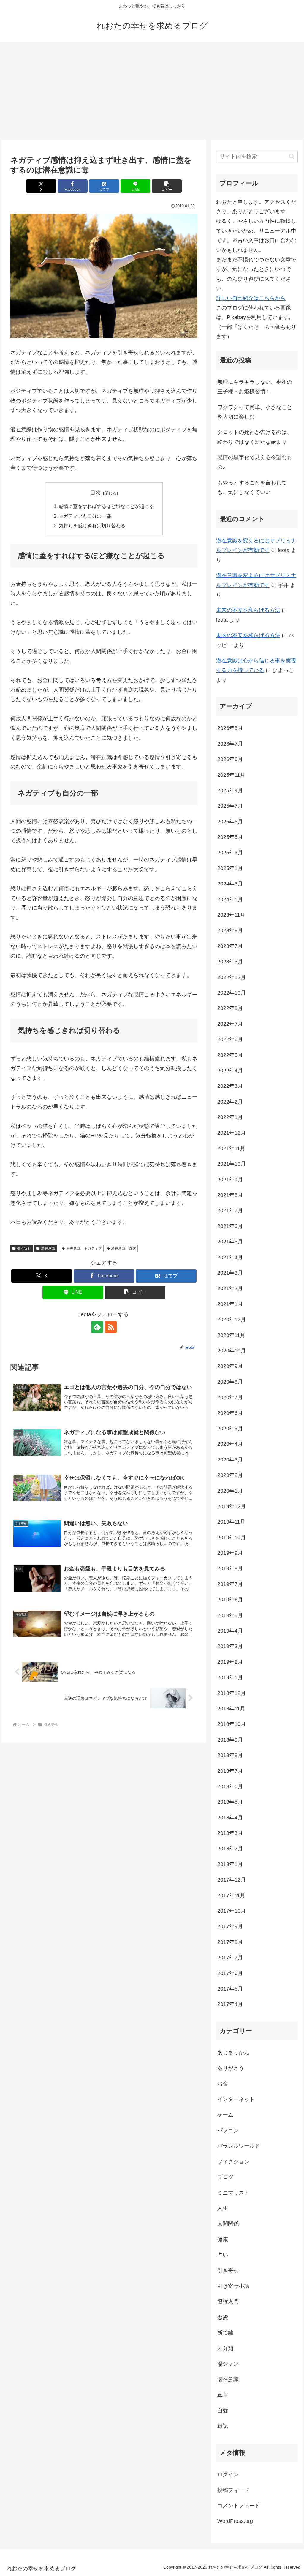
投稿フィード (233, 2490)
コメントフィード (239, 2506)
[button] (167, 186)
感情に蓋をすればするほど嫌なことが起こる (106, 506)
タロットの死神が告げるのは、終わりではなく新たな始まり (255, 437)
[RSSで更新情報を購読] (111, 1327)
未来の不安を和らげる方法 (248, 610)
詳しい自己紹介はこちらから (251, 298)
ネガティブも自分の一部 (85, 516)
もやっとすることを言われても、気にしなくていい (252, 487)
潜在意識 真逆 (123, 1248)
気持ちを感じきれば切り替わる (92, 525)
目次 (96, 493)
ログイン (228, 2474)
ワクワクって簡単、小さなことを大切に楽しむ (255, 412)
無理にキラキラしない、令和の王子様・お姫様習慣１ (255, 387)
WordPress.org (235, 2521)
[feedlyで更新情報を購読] (97, 1327)
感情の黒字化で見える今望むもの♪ (255, 462)
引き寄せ (24, 1248)
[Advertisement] (152, 91)
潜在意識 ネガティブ (84, 1248)
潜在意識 (48, 1248)
